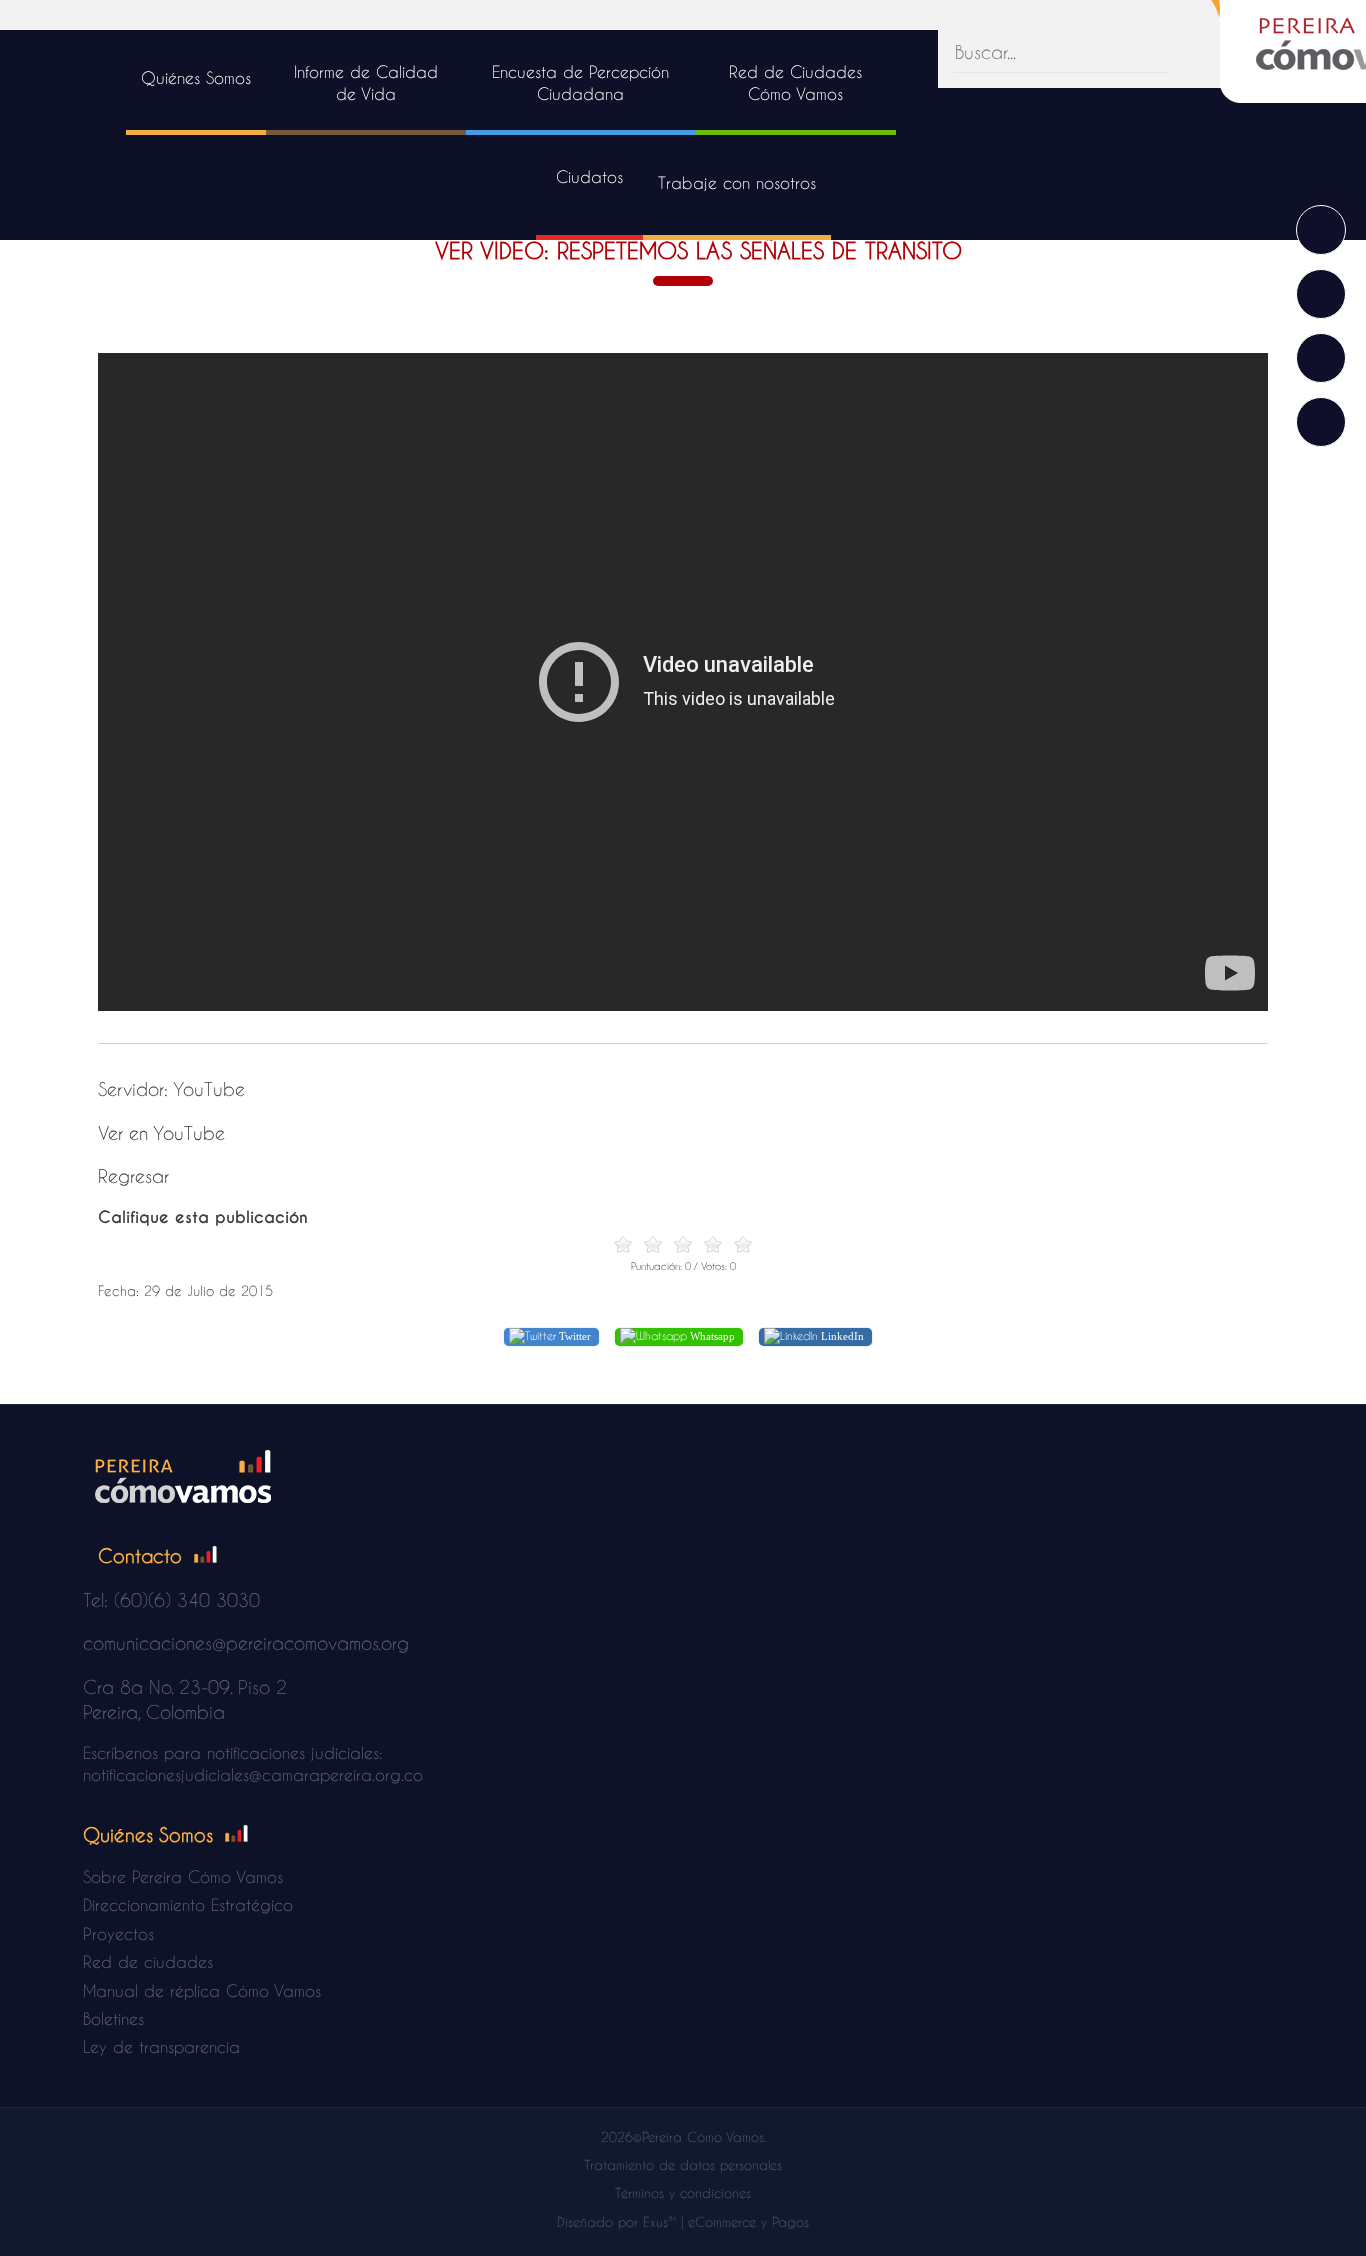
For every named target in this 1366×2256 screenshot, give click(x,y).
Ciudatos (589, 176)
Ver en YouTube (161, 1132)
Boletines (113, 2018)
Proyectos (118, 1933)
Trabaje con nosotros (737, 182)
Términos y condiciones (683, 2192)
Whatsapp (711, 1336)
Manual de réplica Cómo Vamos (202, 1990)
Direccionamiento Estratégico (188, 1904)
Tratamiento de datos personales (683, 2164)
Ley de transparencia (161, 2046)
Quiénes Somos (196, 77)
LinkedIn (841, 1336)
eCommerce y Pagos (748, 2221)
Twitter (573, 1336)
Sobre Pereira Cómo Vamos (183, 1876)
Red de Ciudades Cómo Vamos (795, 82)
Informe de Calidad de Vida (366, 82)
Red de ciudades (148, 1961)
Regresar (133, 1175)
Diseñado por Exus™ (616, 2221)
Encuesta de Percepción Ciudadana (580, 82)
